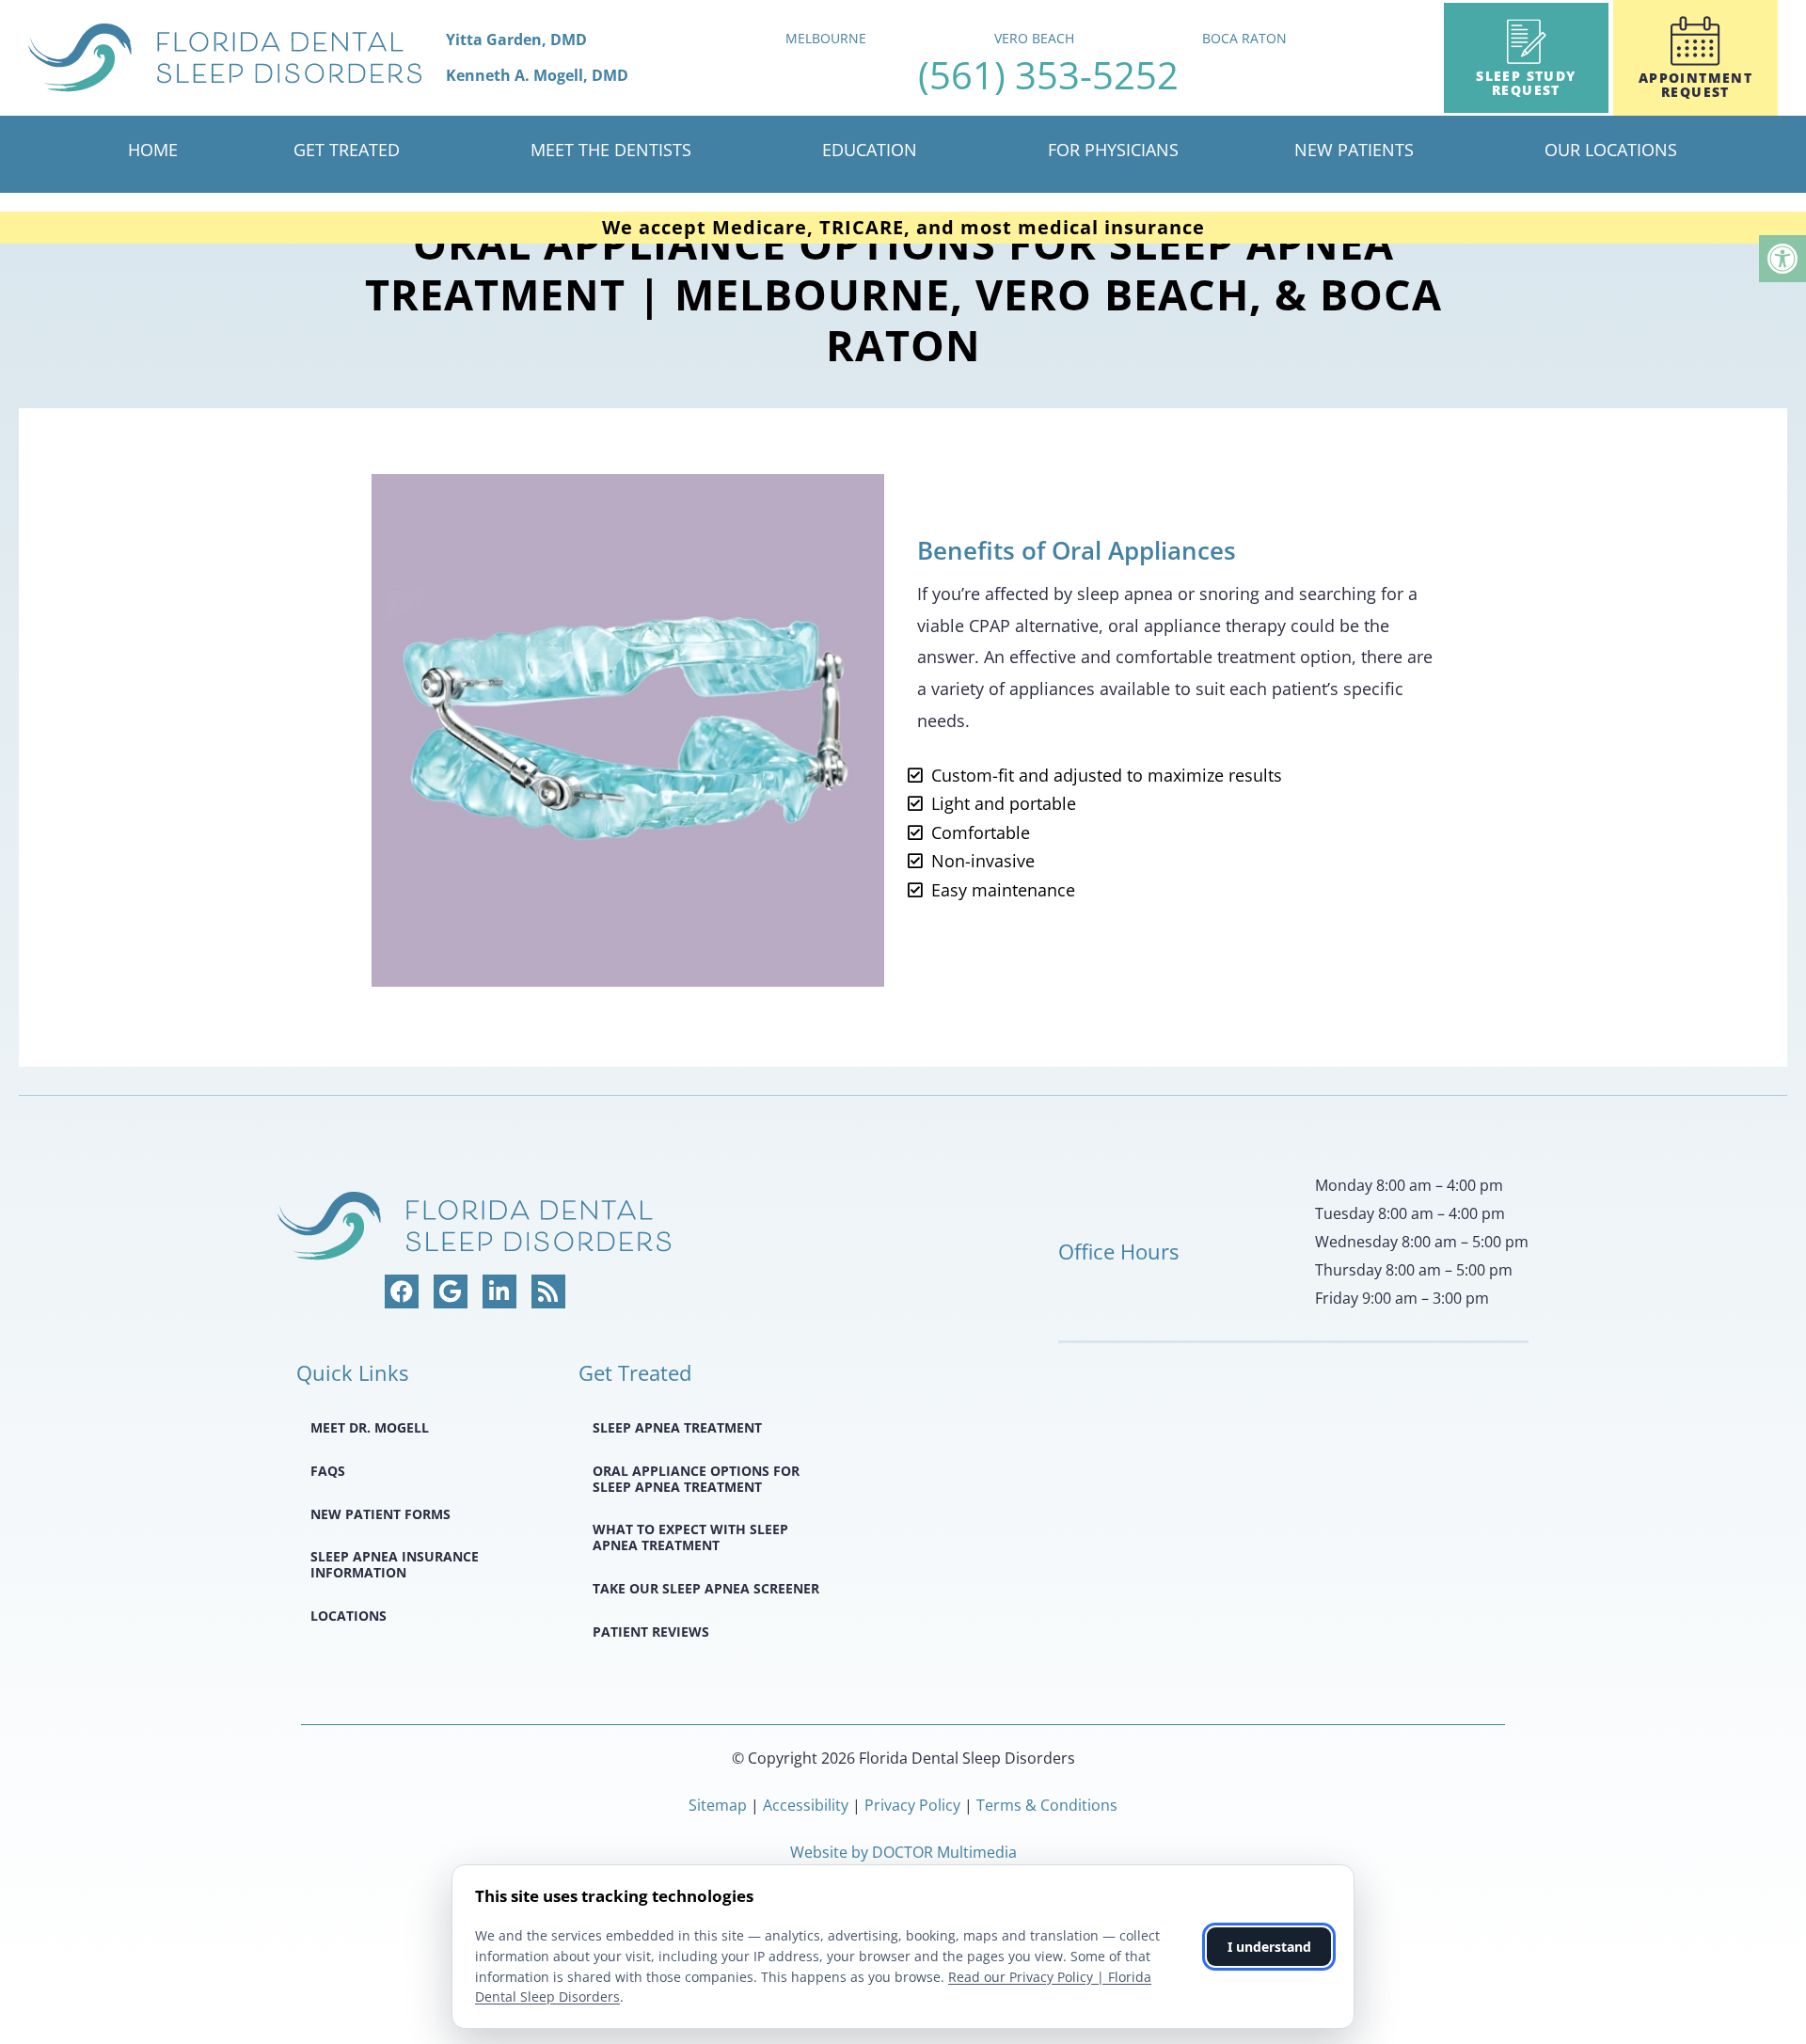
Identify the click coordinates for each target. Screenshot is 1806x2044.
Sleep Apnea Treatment (677, 1427)
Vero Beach (1034, 38)
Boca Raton (1244, 38)
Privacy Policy (914, 1805)
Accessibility (806, 1805)
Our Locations (1611, 150)
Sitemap (718, 1805)
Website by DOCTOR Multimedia (903, 1852)
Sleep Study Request (1526, 83)
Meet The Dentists (611, 150)
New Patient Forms (380, 1514)
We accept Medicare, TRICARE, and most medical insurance (903, 227)
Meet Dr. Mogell (370, 1427)
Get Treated (347, 150)
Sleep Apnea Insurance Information (395, 1564)
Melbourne (826, 38)
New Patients (1354, 150)
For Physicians (1113, 150)
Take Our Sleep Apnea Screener (706, 1588)
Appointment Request (1695, 85)
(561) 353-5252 (1048, 75)
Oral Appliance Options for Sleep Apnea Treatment (696, 1479)
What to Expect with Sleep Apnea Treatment (690, 1537)
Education (870, 150)
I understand (1269, 1947)
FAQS (328, 1471)
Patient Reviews (651, 1632)
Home (153, 150)
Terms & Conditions (1047, 1805)
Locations (349, 1616)
